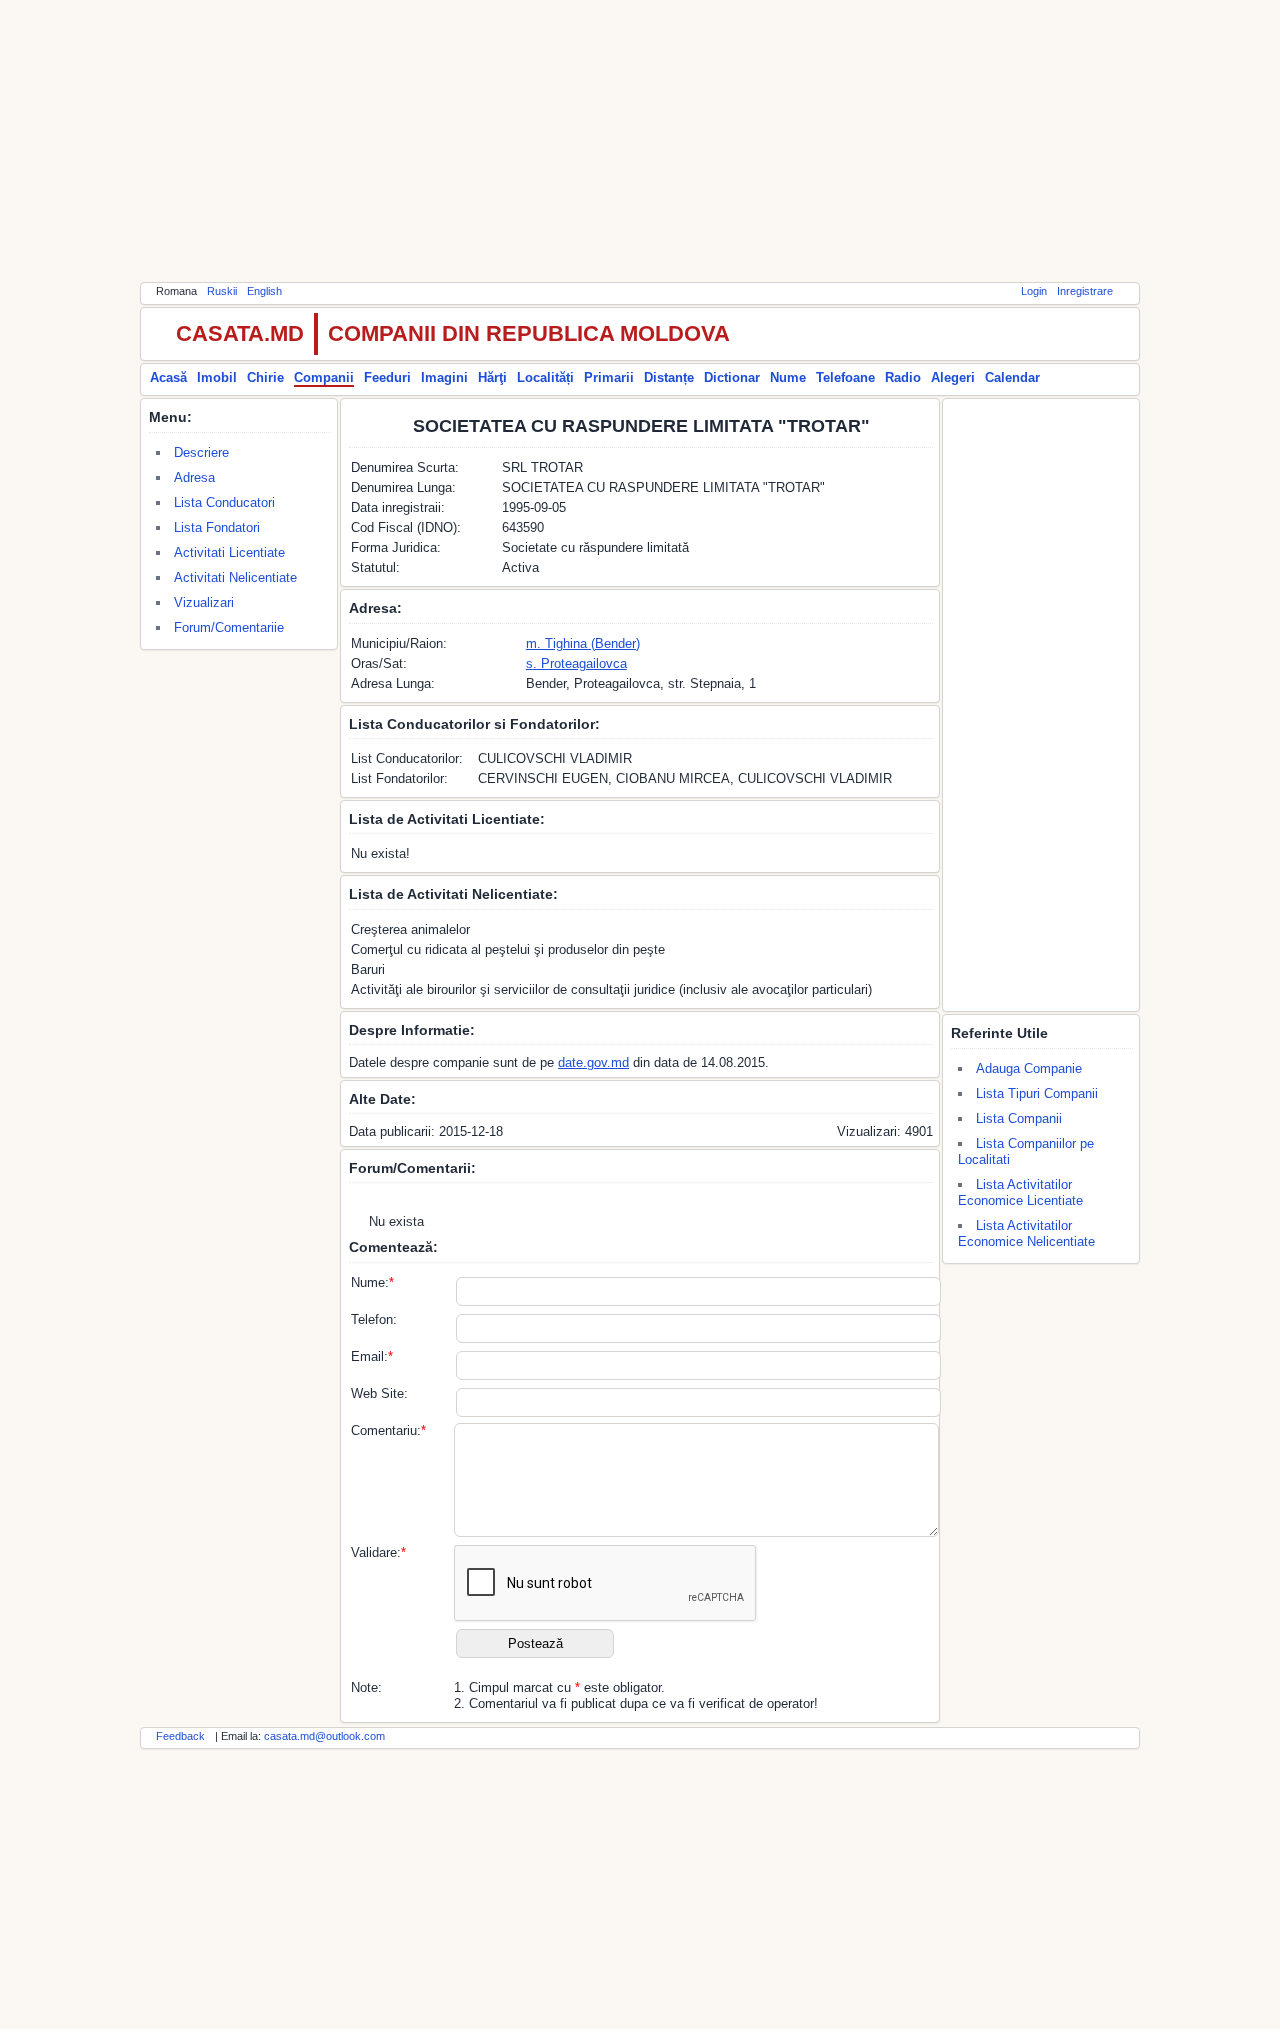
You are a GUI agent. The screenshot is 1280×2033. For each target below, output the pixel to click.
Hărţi (492, 377)
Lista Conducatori (224, 502)
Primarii (609, 377)
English (264, 291)
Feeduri (387, 377)
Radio (903, 377)
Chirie (265, 377)
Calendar (1012, 377)
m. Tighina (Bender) (583, 643)
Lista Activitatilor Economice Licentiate (1020, 1192)
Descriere (201, 452)
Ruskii (222, 291)
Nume (788, 377)
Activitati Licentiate (229, 552)
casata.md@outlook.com (324, 1736)
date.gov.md (593, 1062)
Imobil (217, 377)
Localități (545, 377)
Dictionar (732, 377)
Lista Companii (1019, 1118)
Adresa (194, 477)
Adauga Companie (1029, 1068)
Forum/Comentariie (229, 627)
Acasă (168, 377)
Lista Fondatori (217, 527)
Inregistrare (1085, 291)
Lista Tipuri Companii (1037, 1093)
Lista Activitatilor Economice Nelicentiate (1026, 1233)
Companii (324, 377)
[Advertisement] (640, 140)
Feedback (180, 1736)
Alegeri (953, 377)
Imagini (444, 377)
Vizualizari (204, 602)
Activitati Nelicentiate (235, 577)
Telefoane (845, 377)
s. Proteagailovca (576, 663)
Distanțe (669, 377)
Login (1034, 291)
